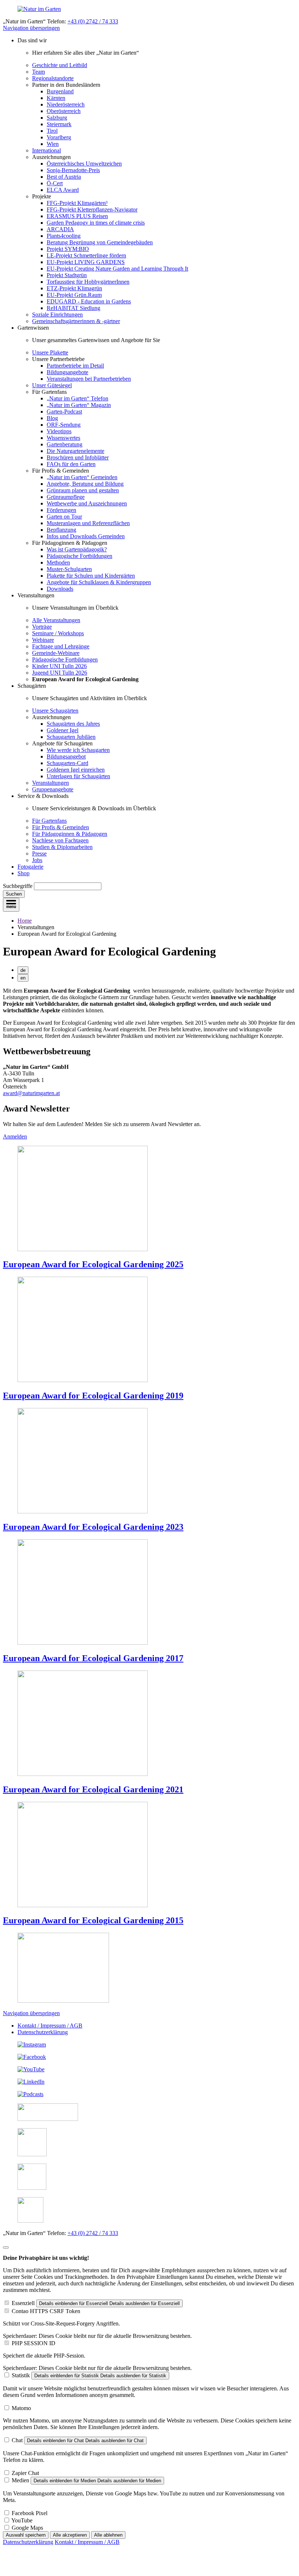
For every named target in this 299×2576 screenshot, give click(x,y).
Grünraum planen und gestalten (83, 490)
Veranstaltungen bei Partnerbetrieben (89, 379)
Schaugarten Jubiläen (71, 737)
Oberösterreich (64, 111)
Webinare (43, 640)
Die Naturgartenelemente (75, 451)
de (23, 970)
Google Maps (27, 2528)
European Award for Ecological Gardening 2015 (93, 1920)
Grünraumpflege (66, 497)
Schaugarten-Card (67, 763)
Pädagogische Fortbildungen (79, 556)
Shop (24, 873)
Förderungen (61, 510)
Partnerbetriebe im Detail (75, 366)
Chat (17, 2440)
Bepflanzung (61, 530)
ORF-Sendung (64, 425)
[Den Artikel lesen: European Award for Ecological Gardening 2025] (83, 1249)
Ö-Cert (55, 183)
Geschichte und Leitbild (60, 65)
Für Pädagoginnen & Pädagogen (70, 834)
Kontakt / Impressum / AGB (50, 2026)
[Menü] (11, 905)
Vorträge (42, 627)
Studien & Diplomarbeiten (62, 847)
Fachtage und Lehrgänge (61, 646)
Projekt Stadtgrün (67, 275)
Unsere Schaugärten (55, 711)
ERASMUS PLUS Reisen (77, 216)
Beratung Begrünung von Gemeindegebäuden (100, 242)
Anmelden (15, 1136)
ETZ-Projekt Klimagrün (74, 288)
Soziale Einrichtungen (57, 315)
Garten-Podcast (64, 412)
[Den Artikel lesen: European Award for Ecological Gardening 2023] (83, 1511)
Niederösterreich (66, 104)
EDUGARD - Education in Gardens (89, 301)
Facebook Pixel (30, 2513)
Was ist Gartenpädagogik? (77, 549)
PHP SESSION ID (34, 2343)
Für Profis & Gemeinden (61, 827)
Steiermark (59, 124)
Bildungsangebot (66, 756)
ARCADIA (60, 229)
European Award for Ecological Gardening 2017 (93, 1658)
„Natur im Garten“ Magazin (79, 405)
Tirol (52, 131)
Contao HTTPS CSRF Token (46, 2311)
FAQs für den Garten (71, 464)
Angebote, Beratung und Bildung (85, 484)
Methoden (58, 562)
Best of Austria (64, 177)
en (23, 978)
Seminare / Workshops (58, 633)
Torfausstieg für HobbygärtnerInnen (88, 282)
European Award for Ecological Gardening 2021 (93, 1789)
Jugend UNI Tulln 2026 (60, 673)
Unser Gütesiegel (52, 385)
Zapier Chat (25, 2473)
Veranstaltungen (51, 783)
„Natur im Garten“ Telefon (77, 398)
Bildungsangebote (67, 372)
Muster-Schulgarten (69, 569)
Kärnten (56, 98)
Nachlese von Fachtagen (60, 840)
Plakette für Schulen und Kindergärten (91, 576)
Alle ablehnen (108, 2535)
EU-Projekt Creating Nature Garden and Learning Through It (117, 269)
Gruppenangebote (53, 789)
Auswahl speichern (26, 2535)
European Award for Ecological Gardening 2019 (93, 1396)
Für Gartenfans (49, 821)
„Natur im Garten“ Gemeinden (82, 477)
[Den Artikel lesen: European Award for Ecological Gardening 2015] (83, 1905)
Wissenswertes (63, 438)
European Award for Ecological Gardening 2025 (93, 1264)
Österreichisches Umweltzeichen (84, 164)
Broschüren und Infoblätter (78, 457)
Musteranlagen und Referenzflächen (88, 523)
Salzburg (57, 118)
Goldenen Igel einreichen (76, 770)
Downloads (60, 589)
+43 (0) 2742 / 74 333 (93, 21)
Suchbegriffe (18, 886)
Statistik (21, 2375)
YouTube (22, 2520)
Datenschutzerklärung (43, 2032)
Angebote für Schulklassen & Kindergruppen (99, 582)
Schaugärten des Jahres (73, 724)
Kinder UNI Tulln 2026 (59, 666)
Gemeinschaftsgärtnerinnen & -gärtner (76, 321)
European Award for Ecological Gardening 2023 (93, 1527)
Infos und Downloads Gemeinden (86, 536)
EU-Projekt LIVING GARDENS (86, 262)
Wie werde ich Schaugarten (78, 750)
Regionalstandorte (53, 78)
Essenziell (23, 2303)
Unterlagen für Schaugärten (78, 776)
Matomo (21, 2408)
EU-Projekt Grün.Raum (74, 295)
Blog (52, 418)
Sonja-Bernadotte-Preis (73, 170)
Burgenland (60, 91)
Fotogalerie (30, 867)
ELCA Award (63, 190)
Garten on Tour (64, 517)
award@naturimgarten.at (31, 1093)
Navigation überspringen (31, 28)
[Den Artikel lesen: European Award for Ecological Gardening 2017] (83, 1643)
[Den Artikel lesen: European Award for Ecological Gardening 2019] (83, 1380)
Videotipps (59, 431)
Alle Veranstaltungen (56, 620)
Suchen (14, 894)
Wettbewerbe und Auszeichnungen (87, 503)
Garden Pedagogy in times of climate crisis (96, 223)
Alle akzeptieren (70, 2535)
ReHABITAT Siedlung (73, 308)
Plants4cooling (64, 236)
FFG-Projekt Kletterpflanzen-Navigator (92, 210)
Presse (39, 854)
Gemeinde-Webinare (56, 653)
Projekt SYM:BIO (68, 249)
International (46, 150)
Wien (53, 144)
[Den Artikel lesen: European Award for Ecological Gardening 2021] (83, 1774)
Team (38, 72)
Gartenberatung (65, 444)
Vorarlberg (59, 137)
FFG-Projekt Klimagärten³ (77, 203)
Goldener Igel (63, 730)
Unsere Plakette (50, 352)
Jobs (37, 860)
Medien (20, 2480)
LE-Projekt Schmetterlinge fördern (86, 255)
